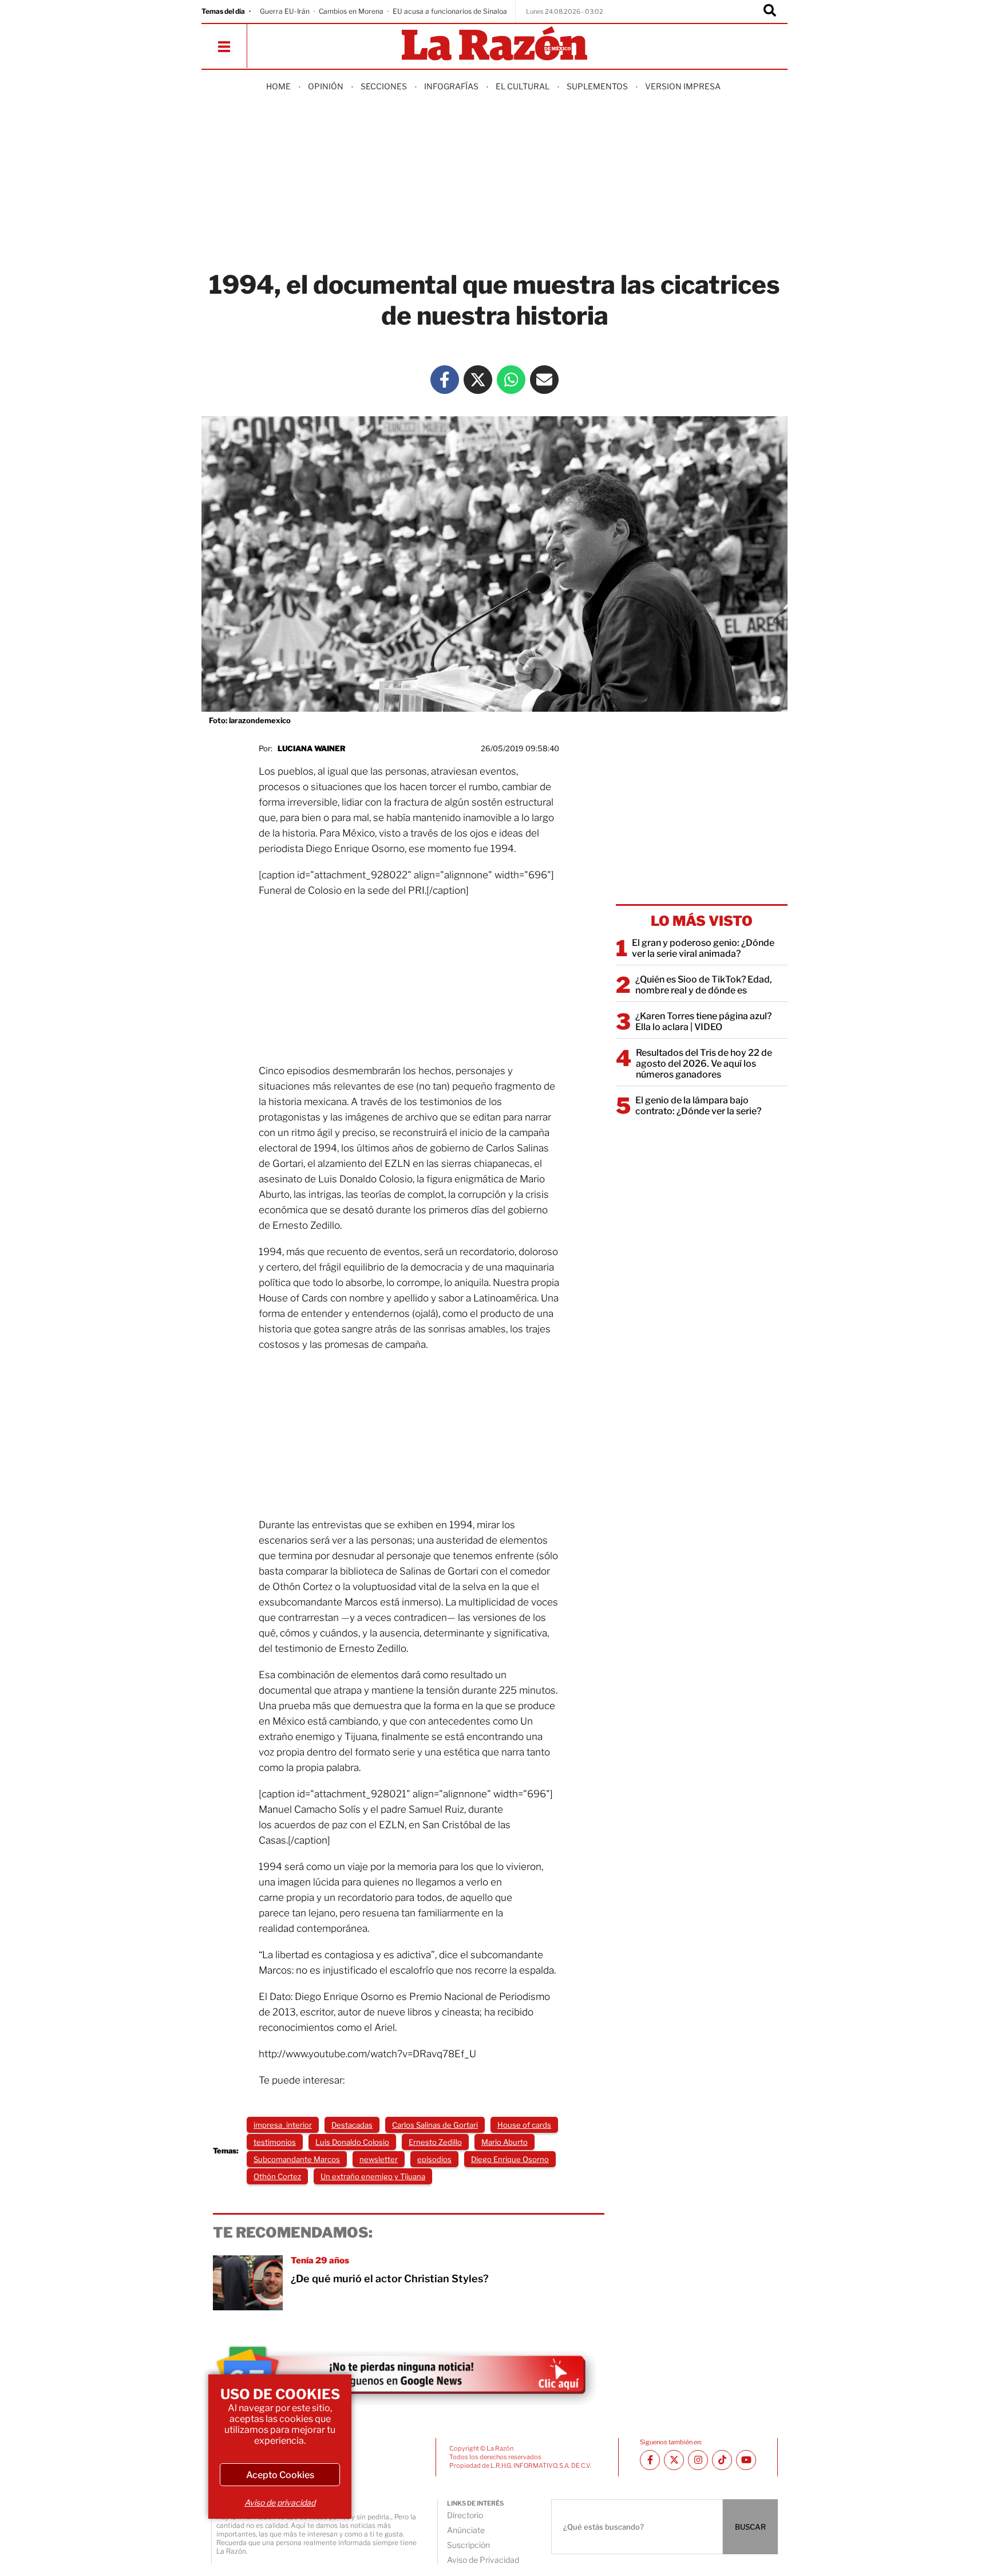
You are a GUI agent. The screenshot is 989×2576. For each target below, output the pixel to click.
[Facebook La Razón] (445, 380)
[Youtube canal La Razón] (746, 2460)
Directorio (465, 2515)
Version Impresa (683, 86)
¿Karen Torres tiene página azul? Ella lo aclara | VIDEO (703, 1021)
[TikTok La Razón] (722, 2460)
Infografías (451, 86)
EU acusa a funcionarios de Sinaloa (450, 11)
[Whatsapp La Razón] (511, 380)
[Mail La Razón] (544, 380)
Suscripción (468, 2545)
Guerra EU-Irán (285, 11)
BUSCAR (750, 2527)
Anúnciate (466, 2530)
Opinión (326, 86)
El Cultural (523, 86)
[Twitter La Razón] (478, 380)
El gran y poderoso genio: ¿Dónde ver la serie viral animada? (703, 948)
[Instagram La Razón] (698, 2460)
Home (278, 86)
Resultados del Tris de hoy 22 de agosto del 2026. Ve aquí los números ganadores (704, 1064)
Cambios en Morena (351, 11)
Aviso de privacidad (280, 2502)
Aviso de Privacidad (483, 2560)
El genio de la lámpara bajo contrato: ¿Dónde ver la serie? (698, 1106)
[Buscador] (770, 11)
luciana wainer (312, 748)
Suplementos (597, 86)
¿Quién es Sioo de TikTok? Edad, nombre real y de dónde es (704, 985)
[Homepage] (494, 44)
